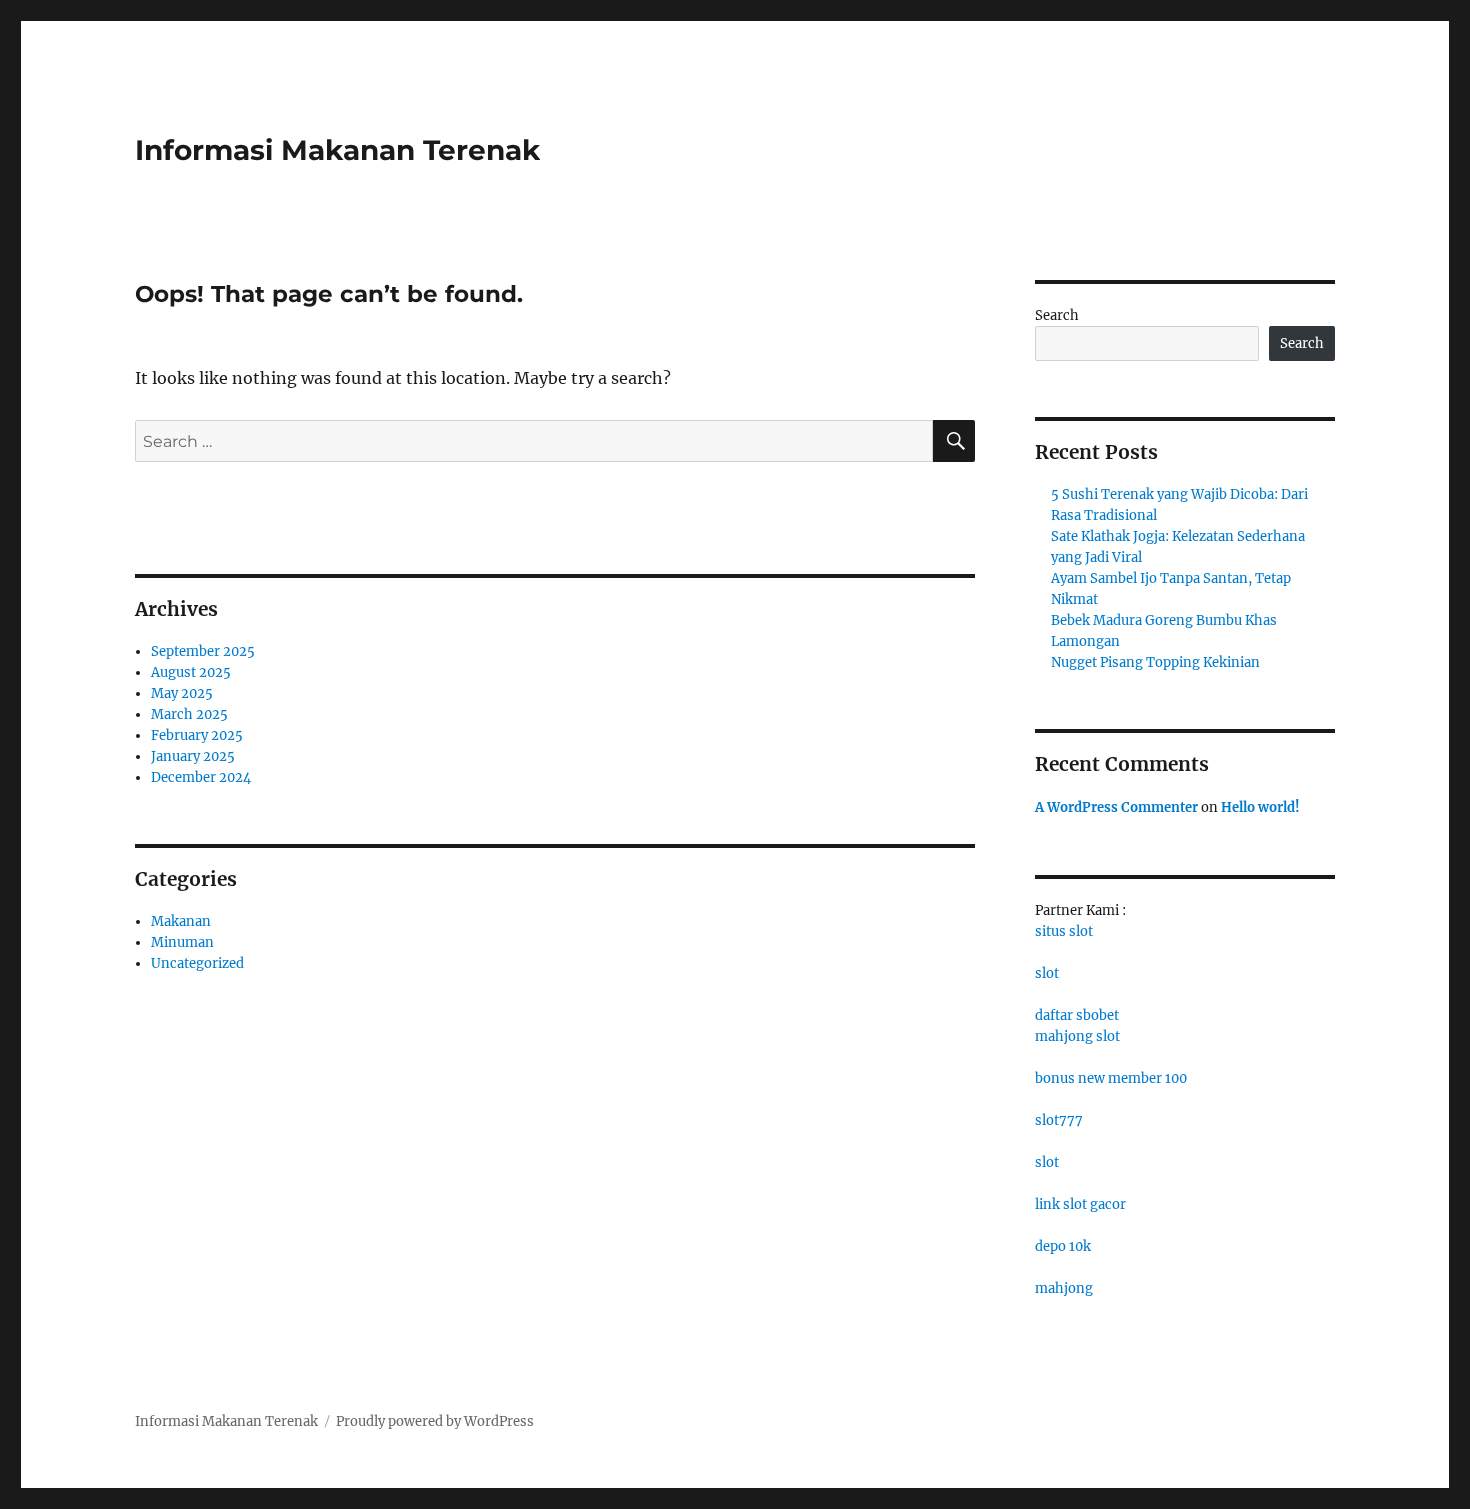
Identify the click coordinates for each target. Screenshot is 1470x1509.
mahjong (1064, 1288)
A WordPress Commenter (1116, 807)
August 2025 (191, 672)
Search (1057, 315)
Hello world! (1260, 807)
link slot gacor (1080, 1204)
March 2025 (189, 714)
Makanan (181, 921)
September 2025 (203, 651)
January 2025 (193, 756)
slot (1047, 973)
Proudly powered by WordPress (435, 1421)
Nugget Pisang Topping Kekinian (1155, 662)
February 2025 (197, 735)
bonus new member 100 (1111, 1078)
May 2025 (182, 693)
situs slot (1064, 931)
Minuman (182, 942)
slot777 (1059, 1120)
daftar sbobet (1077, 1015)
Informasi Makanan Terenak (337, 150)
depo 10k (1063, 1246)
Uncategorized (197, 963)
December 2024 (201, 777)
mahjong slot (1077, 1036)
